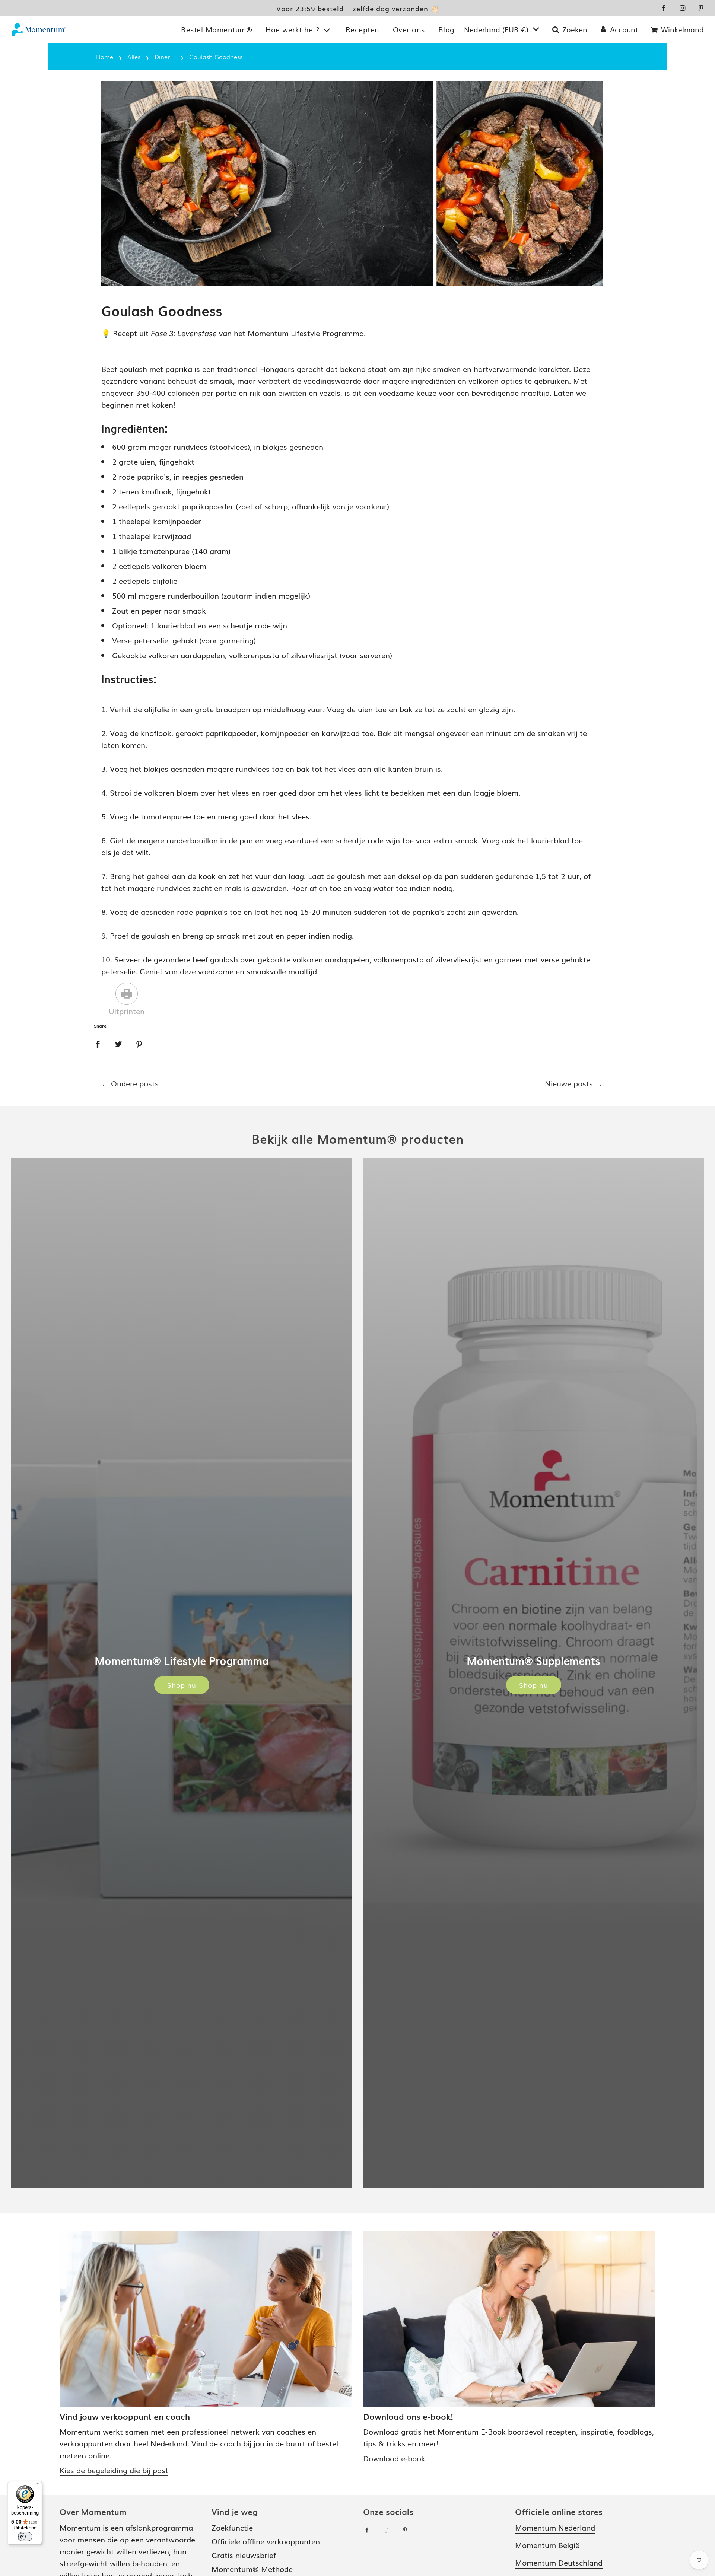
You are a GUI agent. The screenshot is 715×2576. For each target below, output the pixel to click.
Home (105, 57)
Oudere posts (135, 1083)
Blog (447, 29)
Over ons (409, 29)
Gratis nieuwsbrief (244, 2555)
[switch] (25, 2537)
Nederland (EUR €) (497, 29)
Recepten (363, 29)
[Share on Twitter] (118, 1043)
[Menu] (38, 2486)
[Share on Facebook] (98, 1043)
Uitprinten (127, 1011)
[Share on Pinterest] (139, 1043)
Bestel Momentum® (217, 29)
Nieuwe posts (569, 1083)
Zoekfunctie (232, 2527)
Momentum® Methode (252, 2569)
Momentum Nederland (555, 2527)
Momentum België (547, 2545)
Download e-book (394, 2458)
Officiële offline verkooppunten (266, 2541)
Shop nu (182, 1685)
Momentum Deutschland (559, 2562)
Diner (162, 57)
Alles (134, 57)
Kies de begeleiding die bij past (114, 2470)
